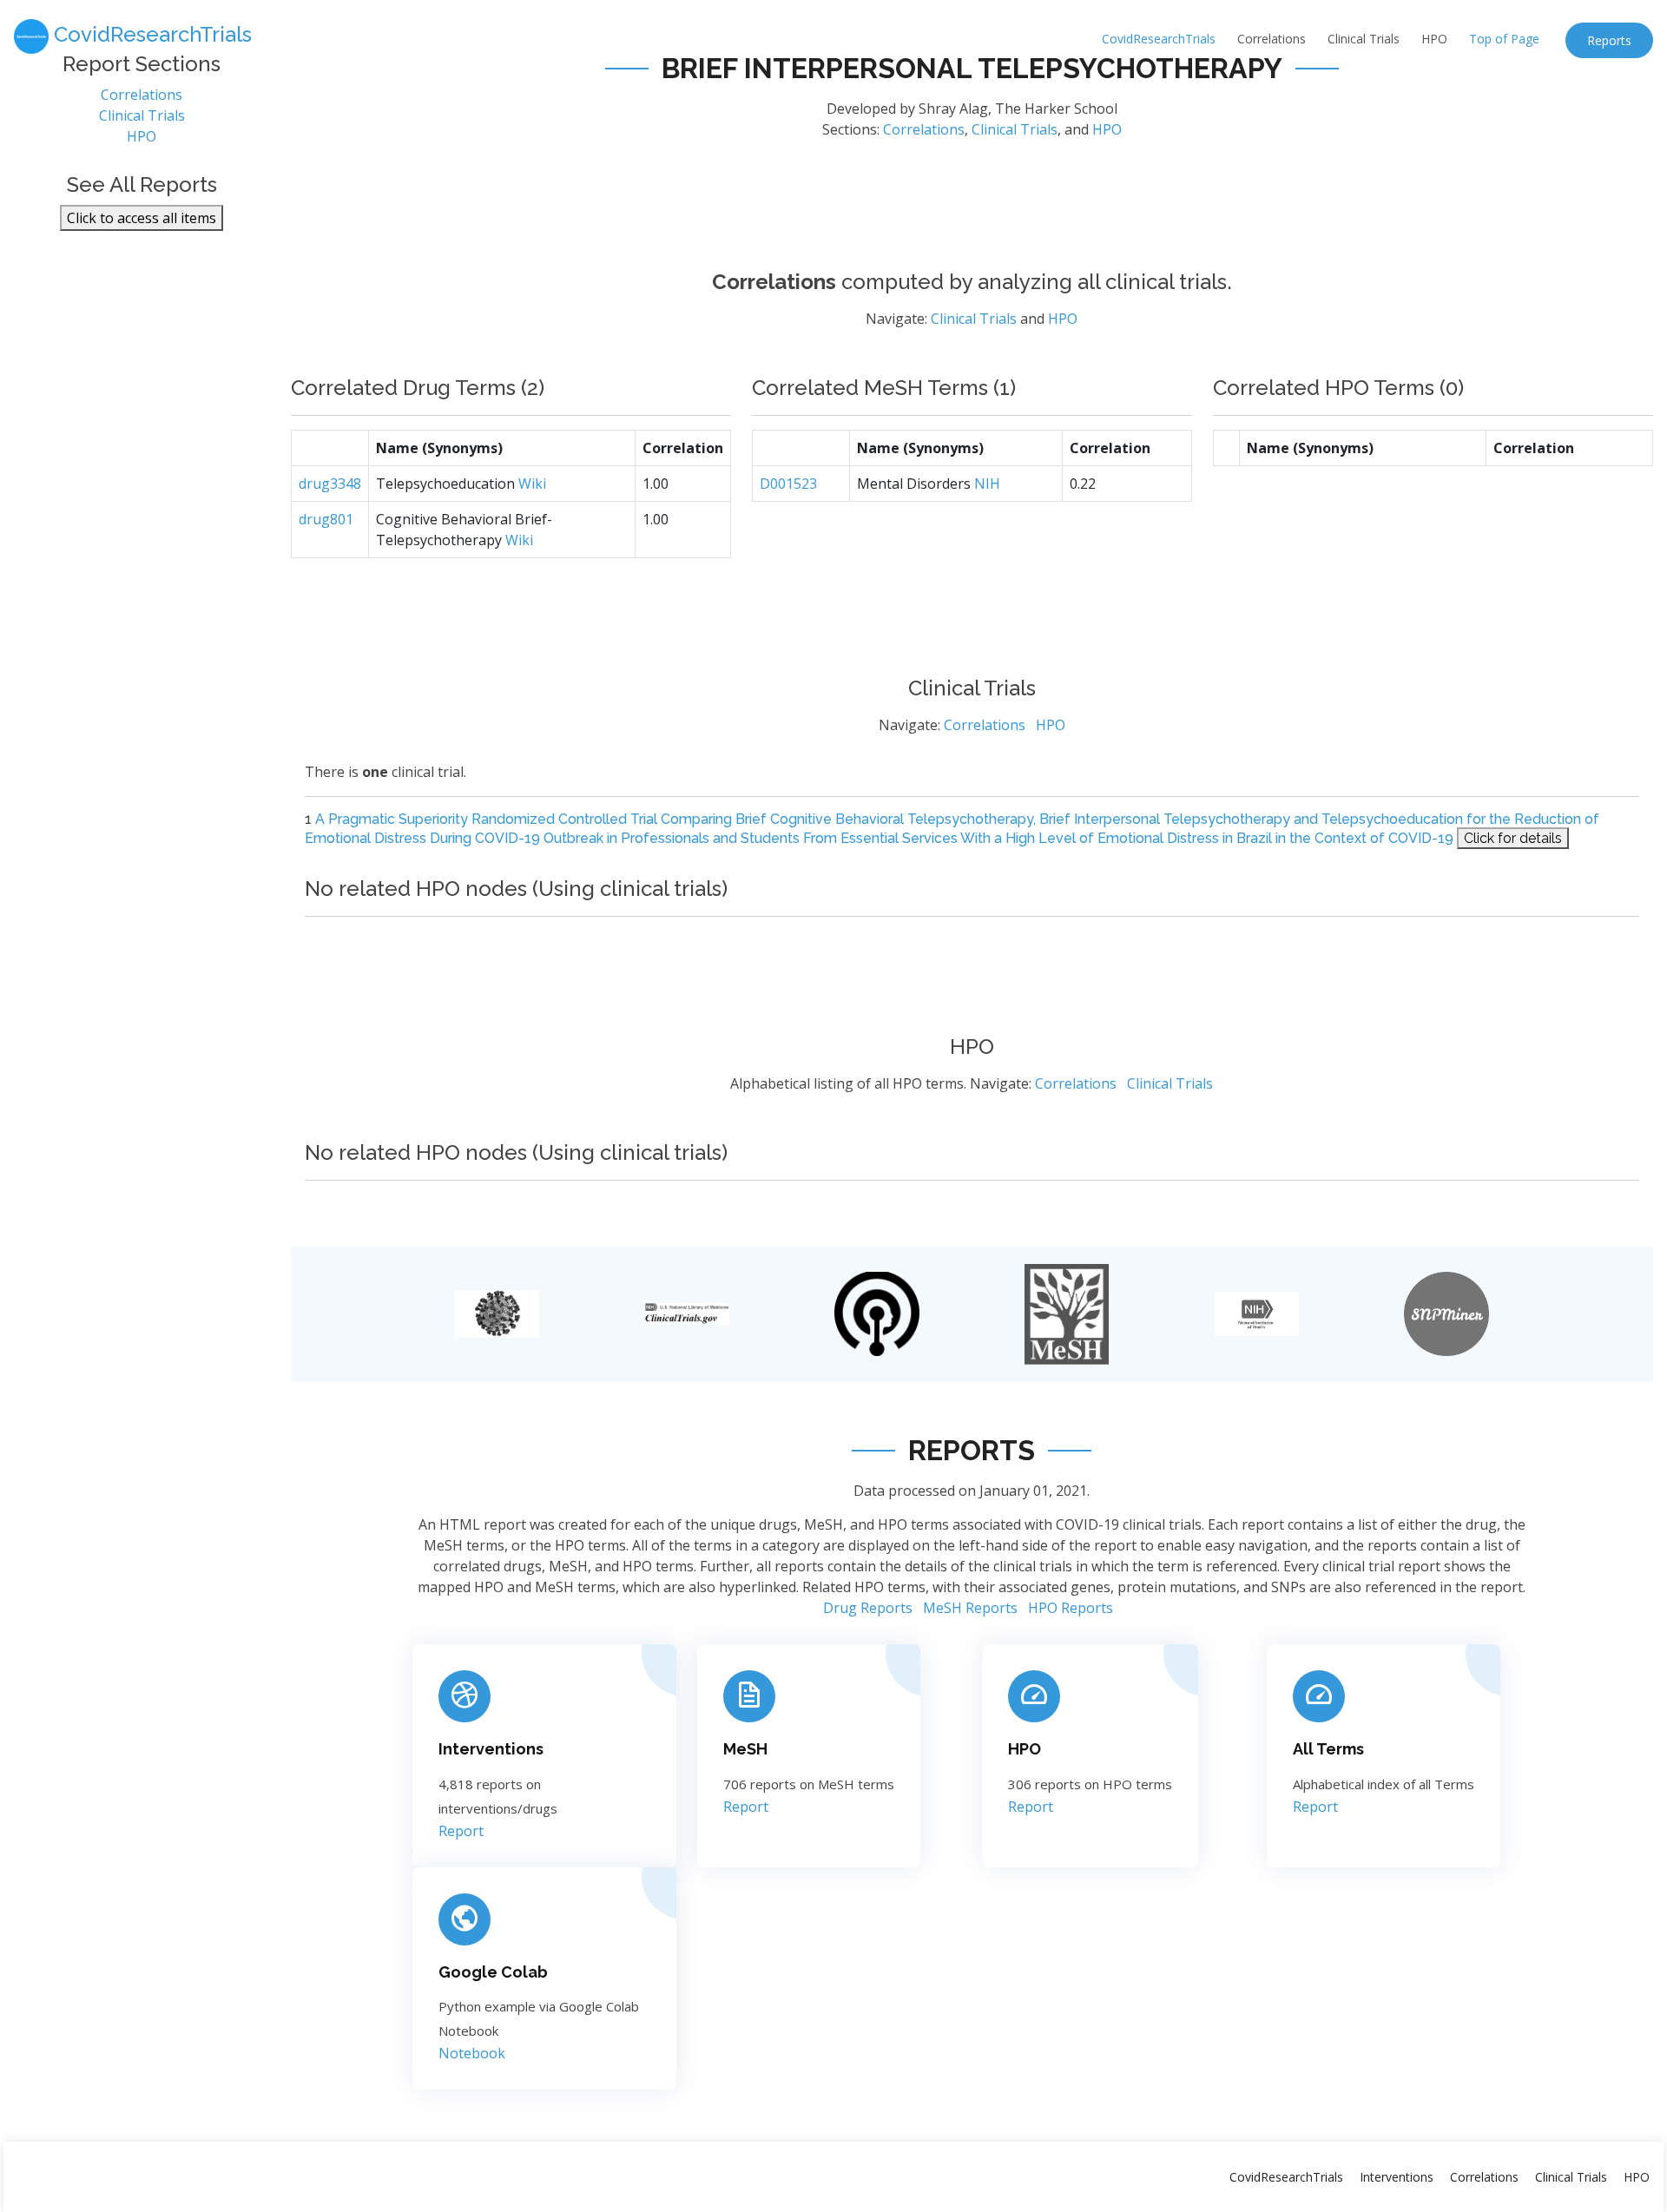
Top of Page (1504, 39)
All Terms (1328, 1749)
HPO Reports (1071, 1608)
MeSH (745, 1749)
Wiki (532, 484)
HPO (1434, 39)
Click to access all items (142, 218)
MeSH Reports (970, 1608)
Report (461, 1831)
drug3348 (330, 484)
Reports (1609, 40)
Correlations (1272, 39)
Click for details (1513, 838)
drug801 (326, 519)
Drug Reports (868, 1608)
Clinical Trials (1364, 39)
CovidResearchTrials (1159, 39)
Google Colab (493, 1972)
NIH (987, 484)
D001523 (788, 484)
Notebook (472, 2053)
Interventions (491, 1749)
